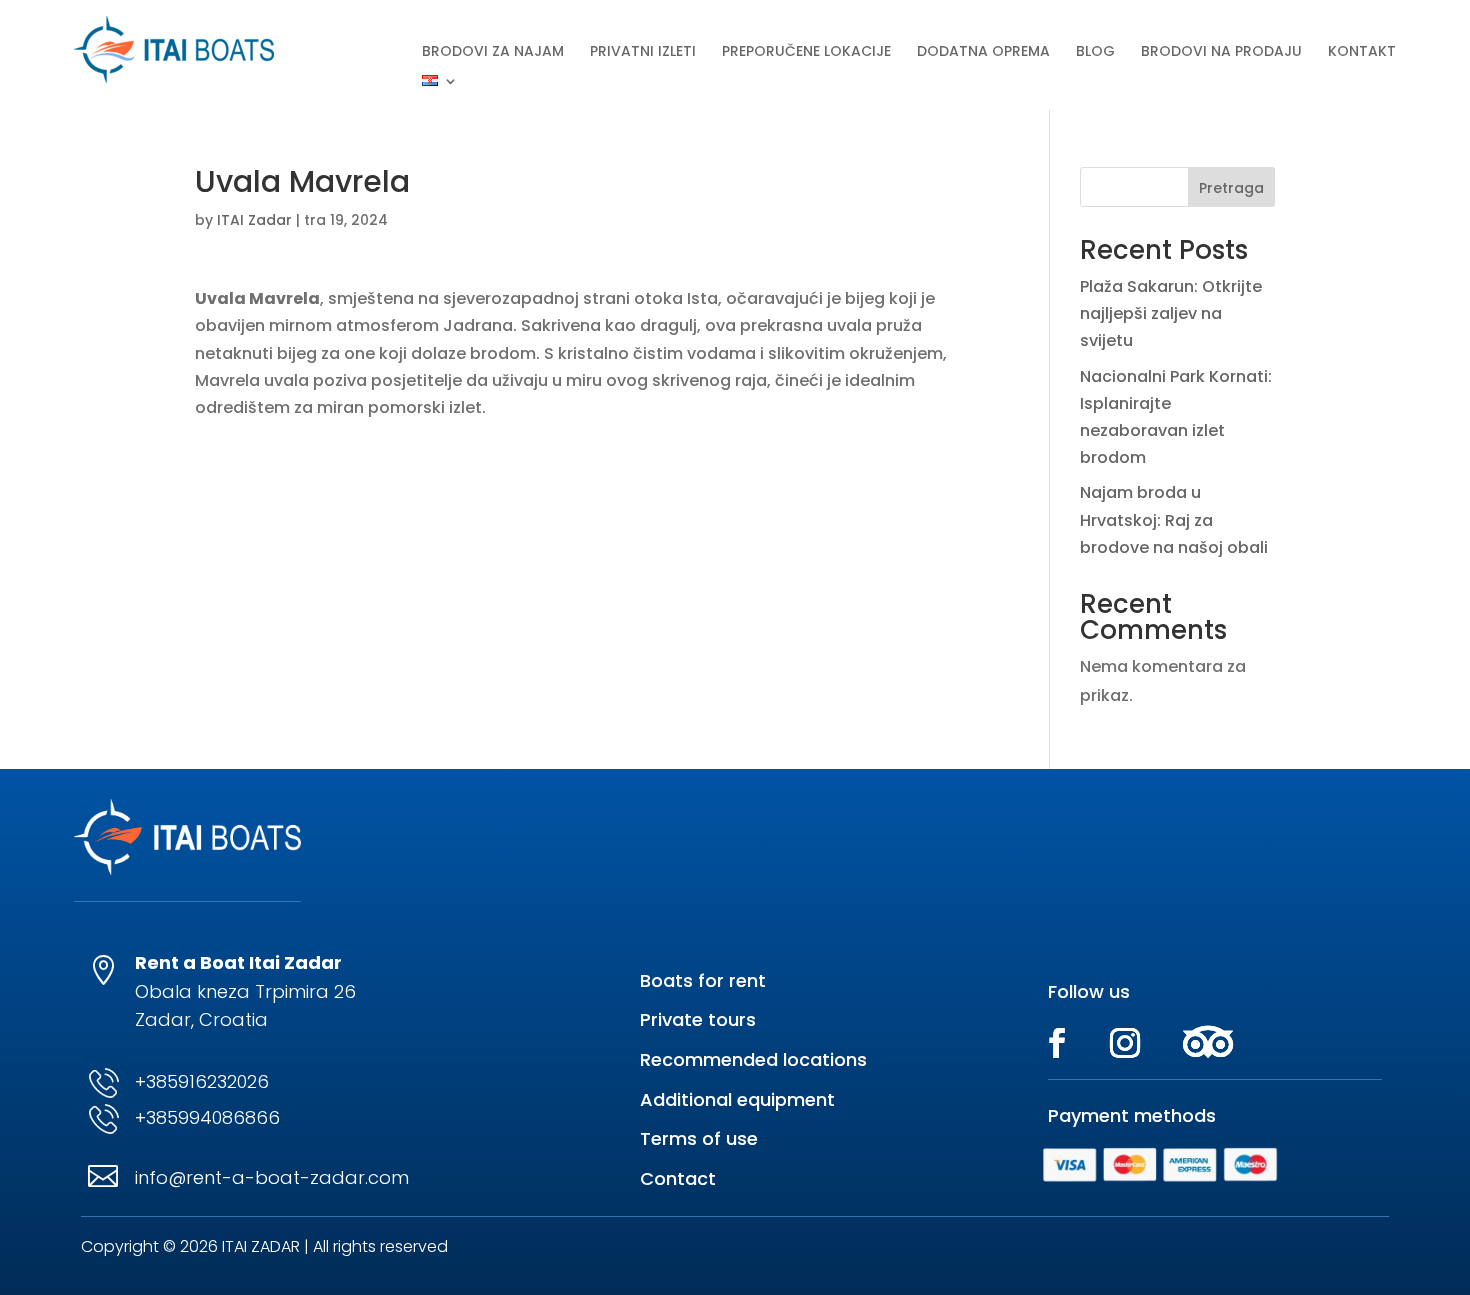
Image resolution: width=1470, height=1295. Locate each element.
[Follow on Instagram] (1125, 1043)
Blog (1095, 52)
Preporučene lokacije (806, 52)
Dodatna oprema (983, 52)
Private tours (698, 1019)
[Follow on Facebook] (1057, 1043)
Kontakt (1362, 52)
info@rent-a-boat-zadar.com (272, 1177)
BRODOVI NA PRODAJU (1221, 52)
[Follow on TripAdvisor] (1208, 1043)
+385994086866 (207, 1117)
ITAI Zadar (254, 220)
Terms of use (699, 1138)
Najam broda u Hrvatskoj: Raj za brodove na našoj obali (1174, 519)
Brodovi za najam (493, 52)
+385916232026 (202, 1081)
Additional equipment (737, 1099)
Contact (678, 1178)
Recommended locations (753, 1059)
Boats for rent (703, 980)
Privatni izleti (643, 52)
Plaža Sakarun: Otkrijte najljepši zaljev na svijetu (1171, 313)
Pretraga (1231, 188)
